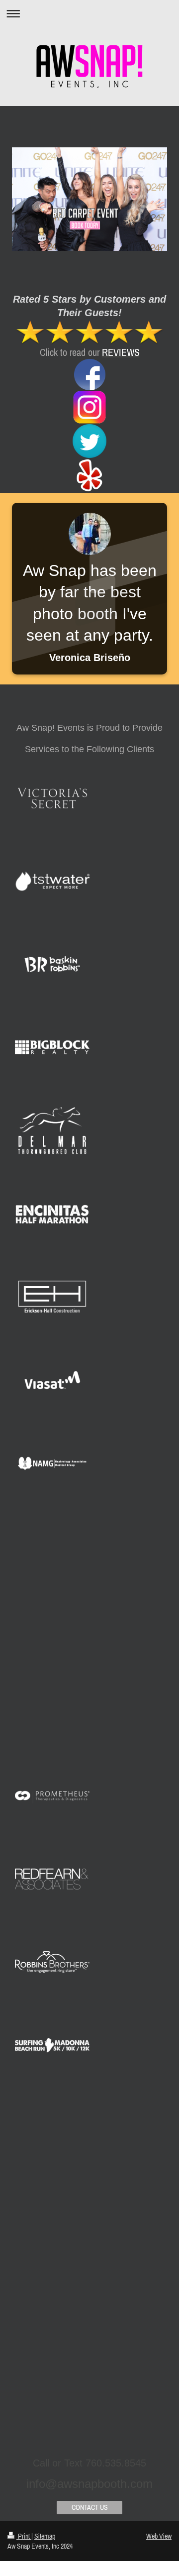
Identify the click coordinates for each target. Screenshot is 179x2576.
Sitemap (45, 2536)
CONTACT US (90, 2507)
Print (24, 2536)
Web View (159, 2536)
